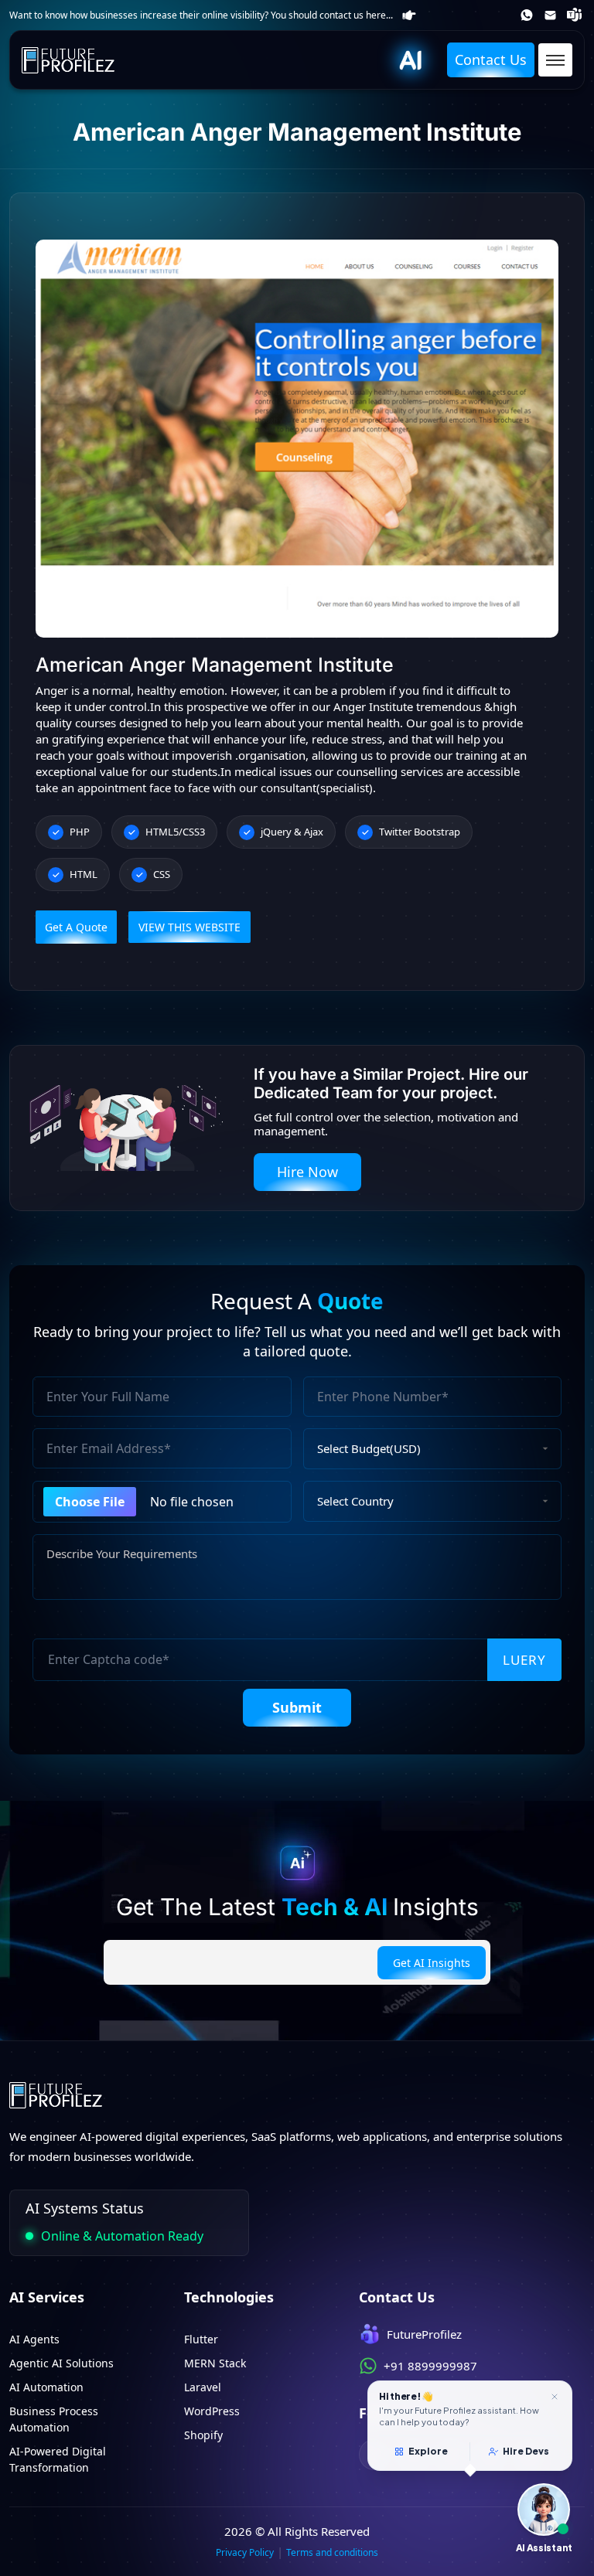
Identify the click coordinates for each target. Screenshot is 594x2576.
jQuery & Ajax (292, 832)
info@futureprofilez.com (552, 15)
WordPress (212, 2411)
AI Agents (34, 2339)
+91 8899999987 (528, 15)
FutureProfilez (576, 15)
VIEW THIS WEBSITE (189, 927)
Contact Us (491, 60)
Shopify (203, 2435)
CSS (162, 874)
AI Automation (46, 2387)
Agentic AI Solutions (61, 2363)
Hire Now (307, 1172)
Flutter (201, 2339)
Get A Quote (76, 927)
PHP (80, 832)
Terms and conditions (332, 2552)
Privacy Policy (245, 2552)
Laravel (203, 2387)
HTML (84, 874)
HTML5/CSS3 (175, 832)
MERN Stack (215, 2363)
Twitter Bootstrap (420, 832)
